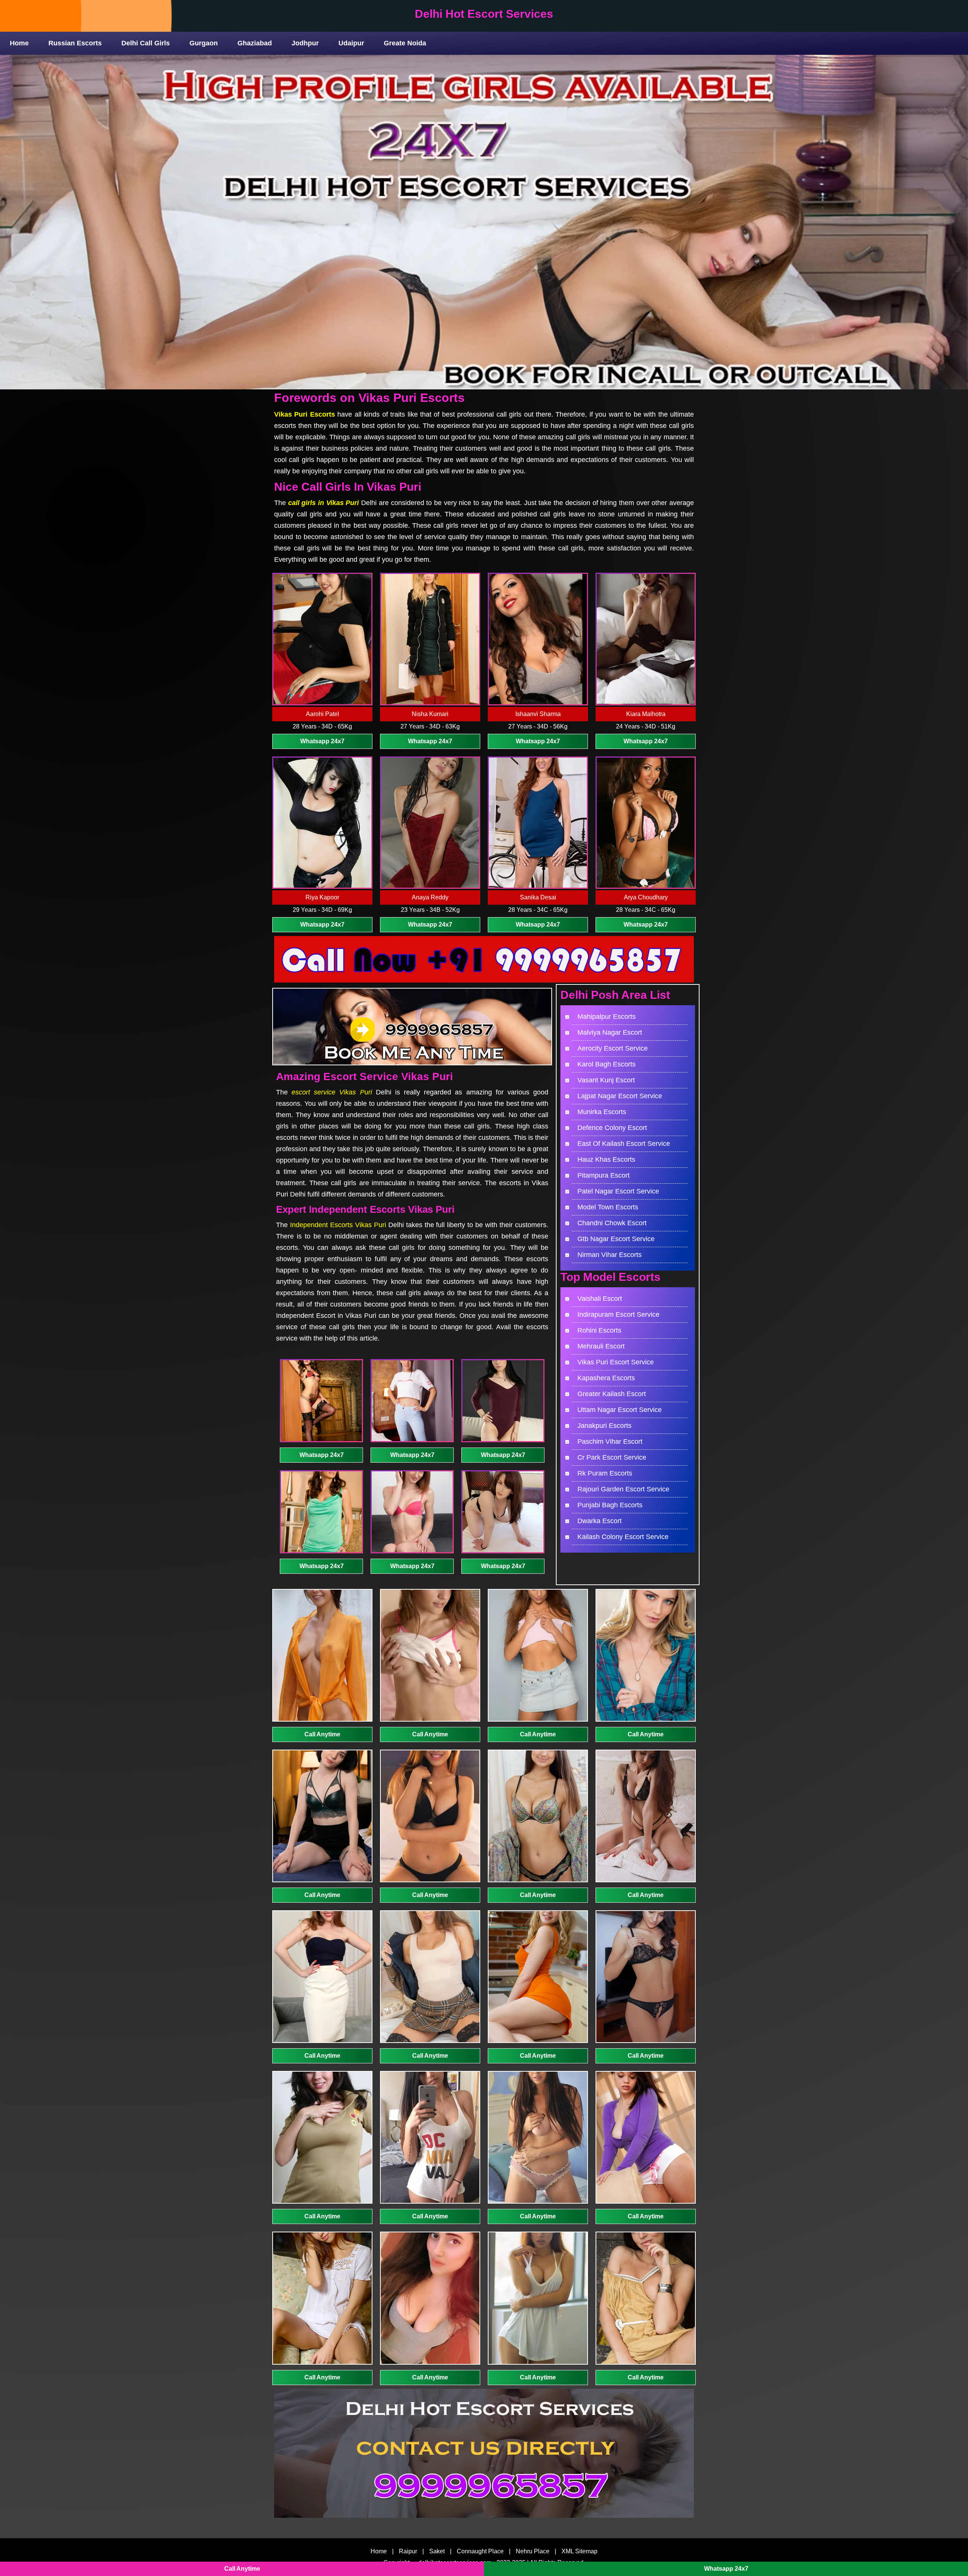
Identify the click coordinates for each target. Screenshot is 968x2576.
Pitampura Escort (603, 1175)
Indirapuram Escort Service (618, 1314)
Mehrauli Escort (601, 1346)
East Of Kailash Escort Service (624, 1144)
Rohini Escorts (599, 1330)
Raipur (408, 2551)
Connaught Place (480, 2551)
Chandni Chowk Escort (612, 1223)
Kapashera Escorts (606, 1378)
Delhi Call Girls (146, 43)
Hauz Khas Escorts (606, 1159)
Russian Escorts (75, 43)
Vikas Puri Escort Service (616, 1362)
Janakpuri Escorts (604, 1426)
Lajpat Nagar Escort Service (620, 1096)
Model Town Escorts (608, 1207)
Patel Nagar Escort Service (618, 1191)
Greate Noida (405, 43)
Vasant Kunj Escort (606, 1080)
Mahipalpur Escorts (607, 1017)
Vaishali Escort (600, 1299)
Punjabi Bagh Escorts (610, 1505)
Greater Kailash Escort (612, 1394)
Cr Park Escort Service (612, 1457)
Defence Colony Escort (612, 1128)
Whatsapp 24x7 (322, 741)
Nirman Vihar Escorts (610, 1255)
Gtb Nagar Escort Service (616, 1239)
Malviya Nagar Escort (610, 1032)
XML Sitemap (579, 2551)
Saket (437, 2551)
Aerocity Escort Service (613, 1048)
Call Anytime (322, 1734)
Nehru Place (533, 2551)
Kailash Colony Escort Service (623, 1537)
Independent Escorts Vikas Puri (338, 1225)
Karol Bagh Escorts (607, 1064)
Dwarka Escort (600, 1521)
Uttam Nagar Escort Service (620, 1410)
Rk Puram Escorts (605, 1473)
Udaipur (351, 43)
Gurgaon (204, 43)
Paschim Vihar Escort (610, 1441)
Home (19, 43)
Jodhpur (305, 43)
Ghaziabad (255, 43)
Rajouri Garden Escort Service (623, 1489)
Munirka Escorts (602, 1112)
